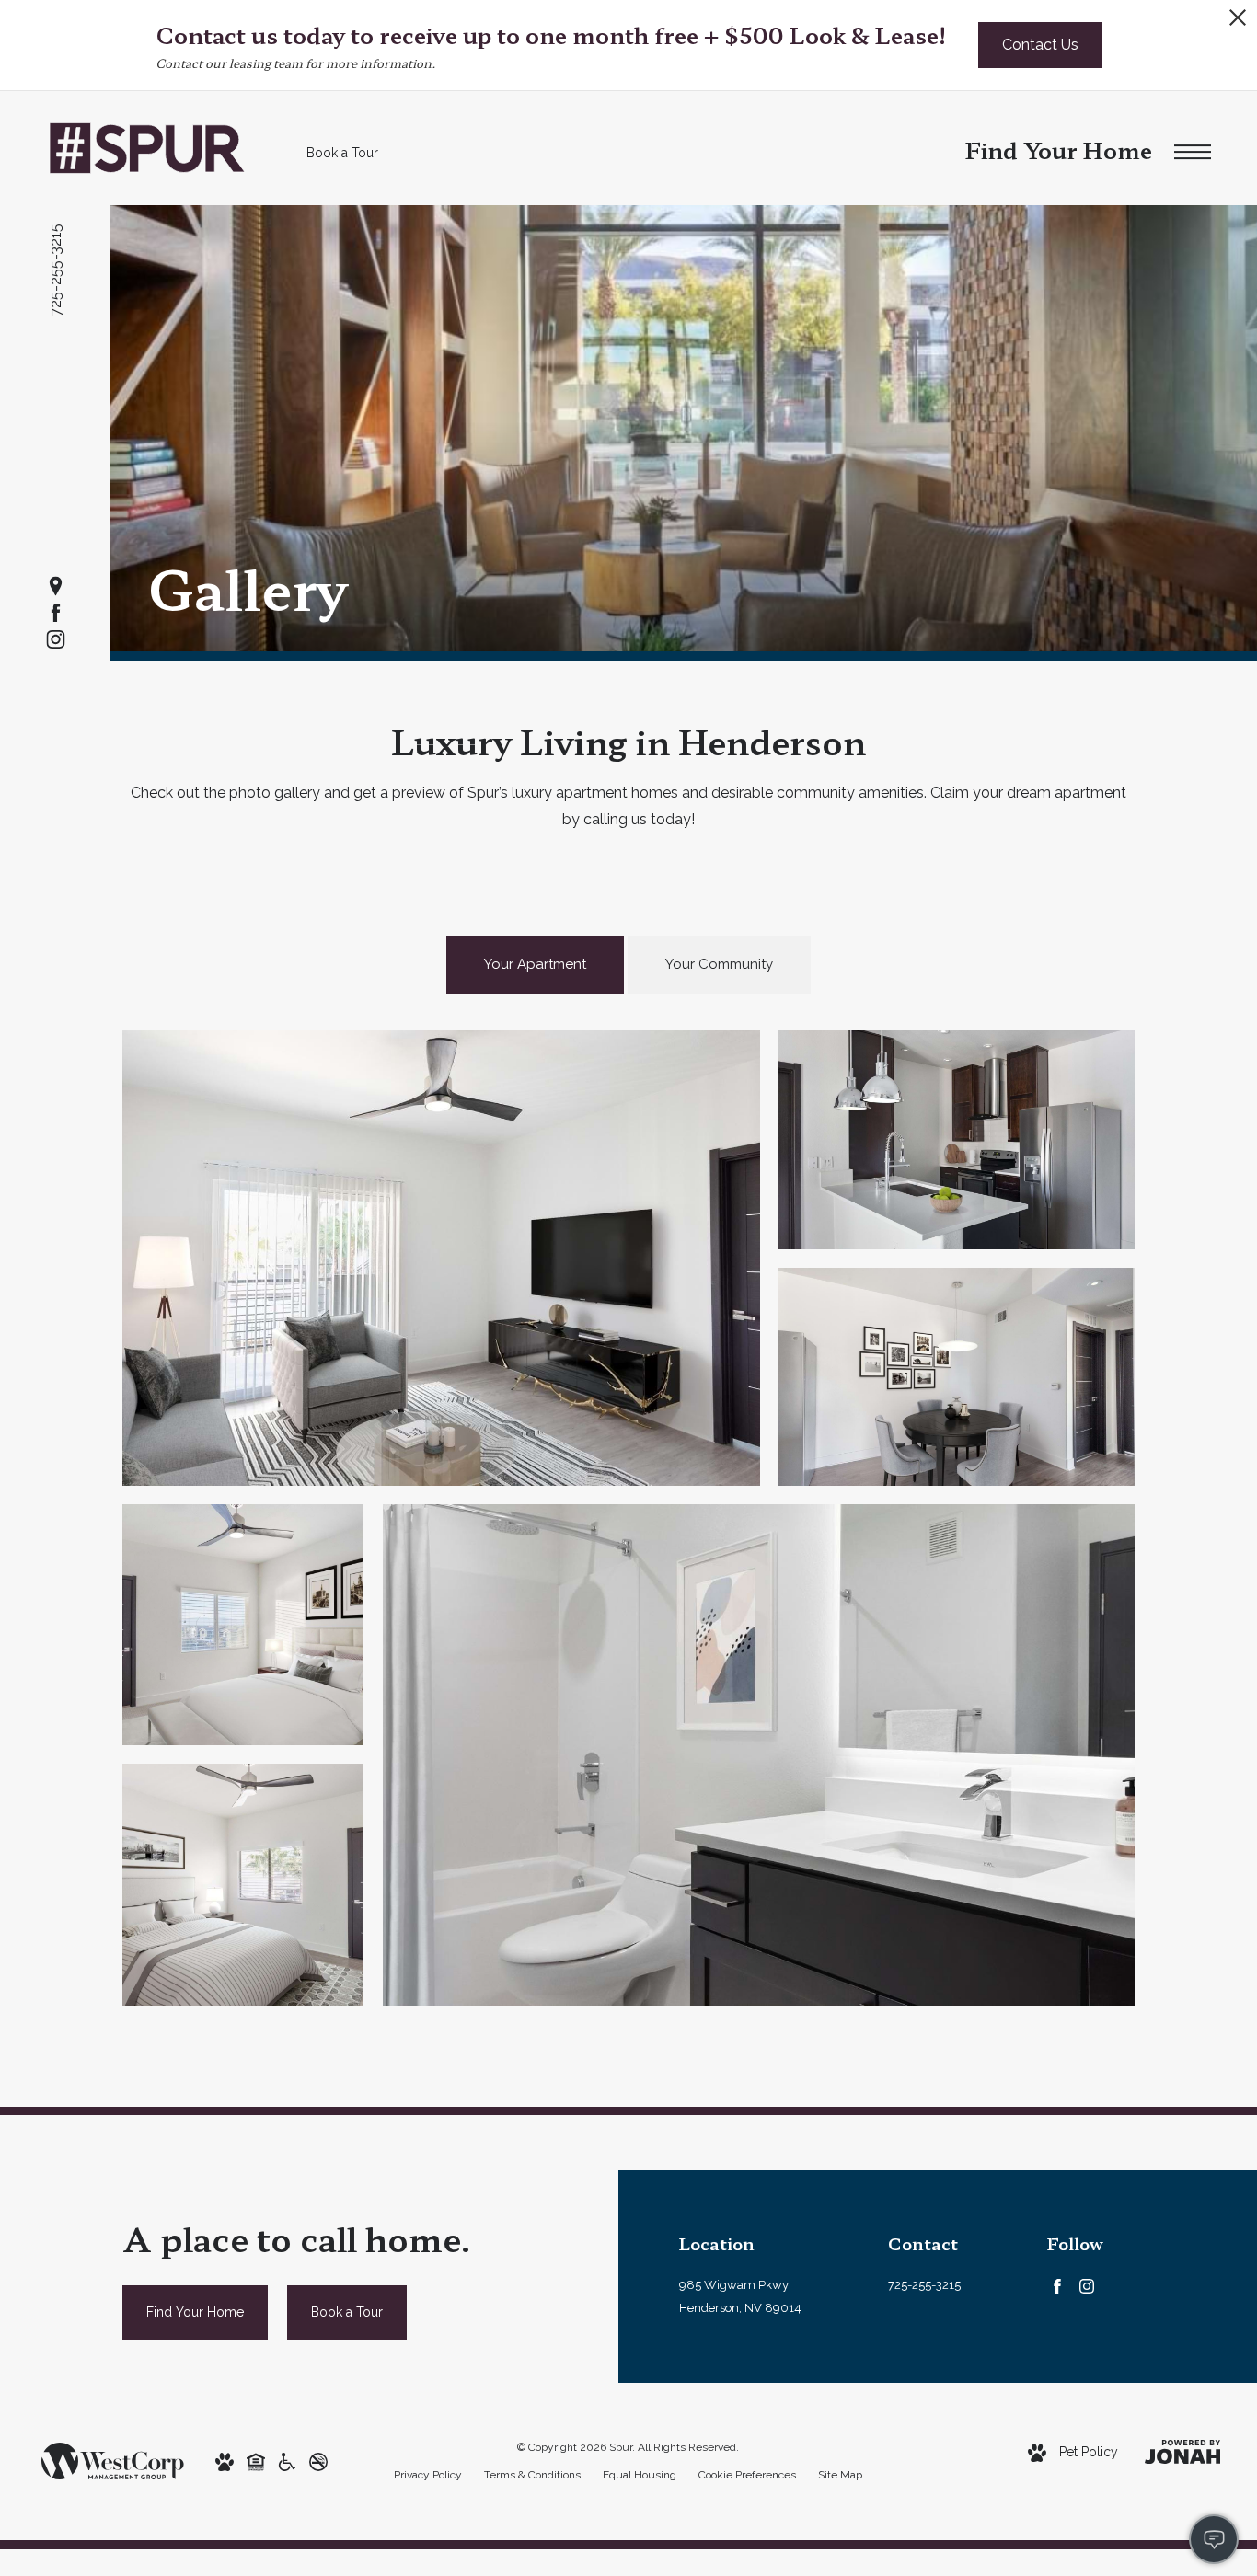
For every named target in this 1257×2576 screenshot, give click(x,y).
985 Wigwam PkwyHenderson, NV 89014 (740, 2296)
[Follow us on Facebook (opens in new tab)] (56, 613)
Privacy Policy (428, 2475)
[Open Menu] (1193, 153)
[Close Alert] (1238, 23)
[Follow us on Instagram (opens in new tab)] (56, 640)
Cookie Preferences (747, 2475)
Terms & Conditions (532, 2475)
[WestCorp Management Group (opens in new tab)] (113, 2460)
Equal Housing (640, 2475)
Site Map (840, 2475)
